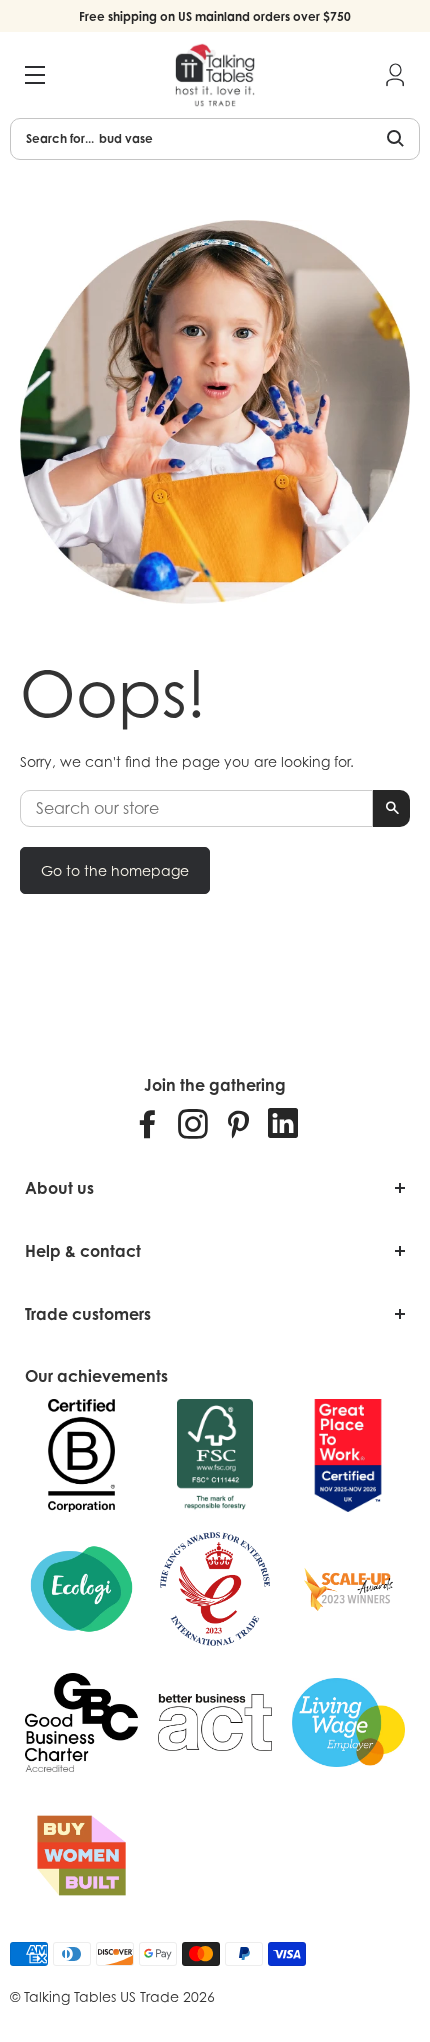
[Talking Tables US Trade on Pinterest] (238, 1123)
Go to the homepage (115, 870)
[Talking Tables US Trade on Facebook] (148, 1123)
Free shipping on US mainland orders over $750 (215, 16)
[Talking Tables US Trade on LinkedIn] (283, 1123)
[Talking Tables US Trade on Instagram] (193, 1123)
